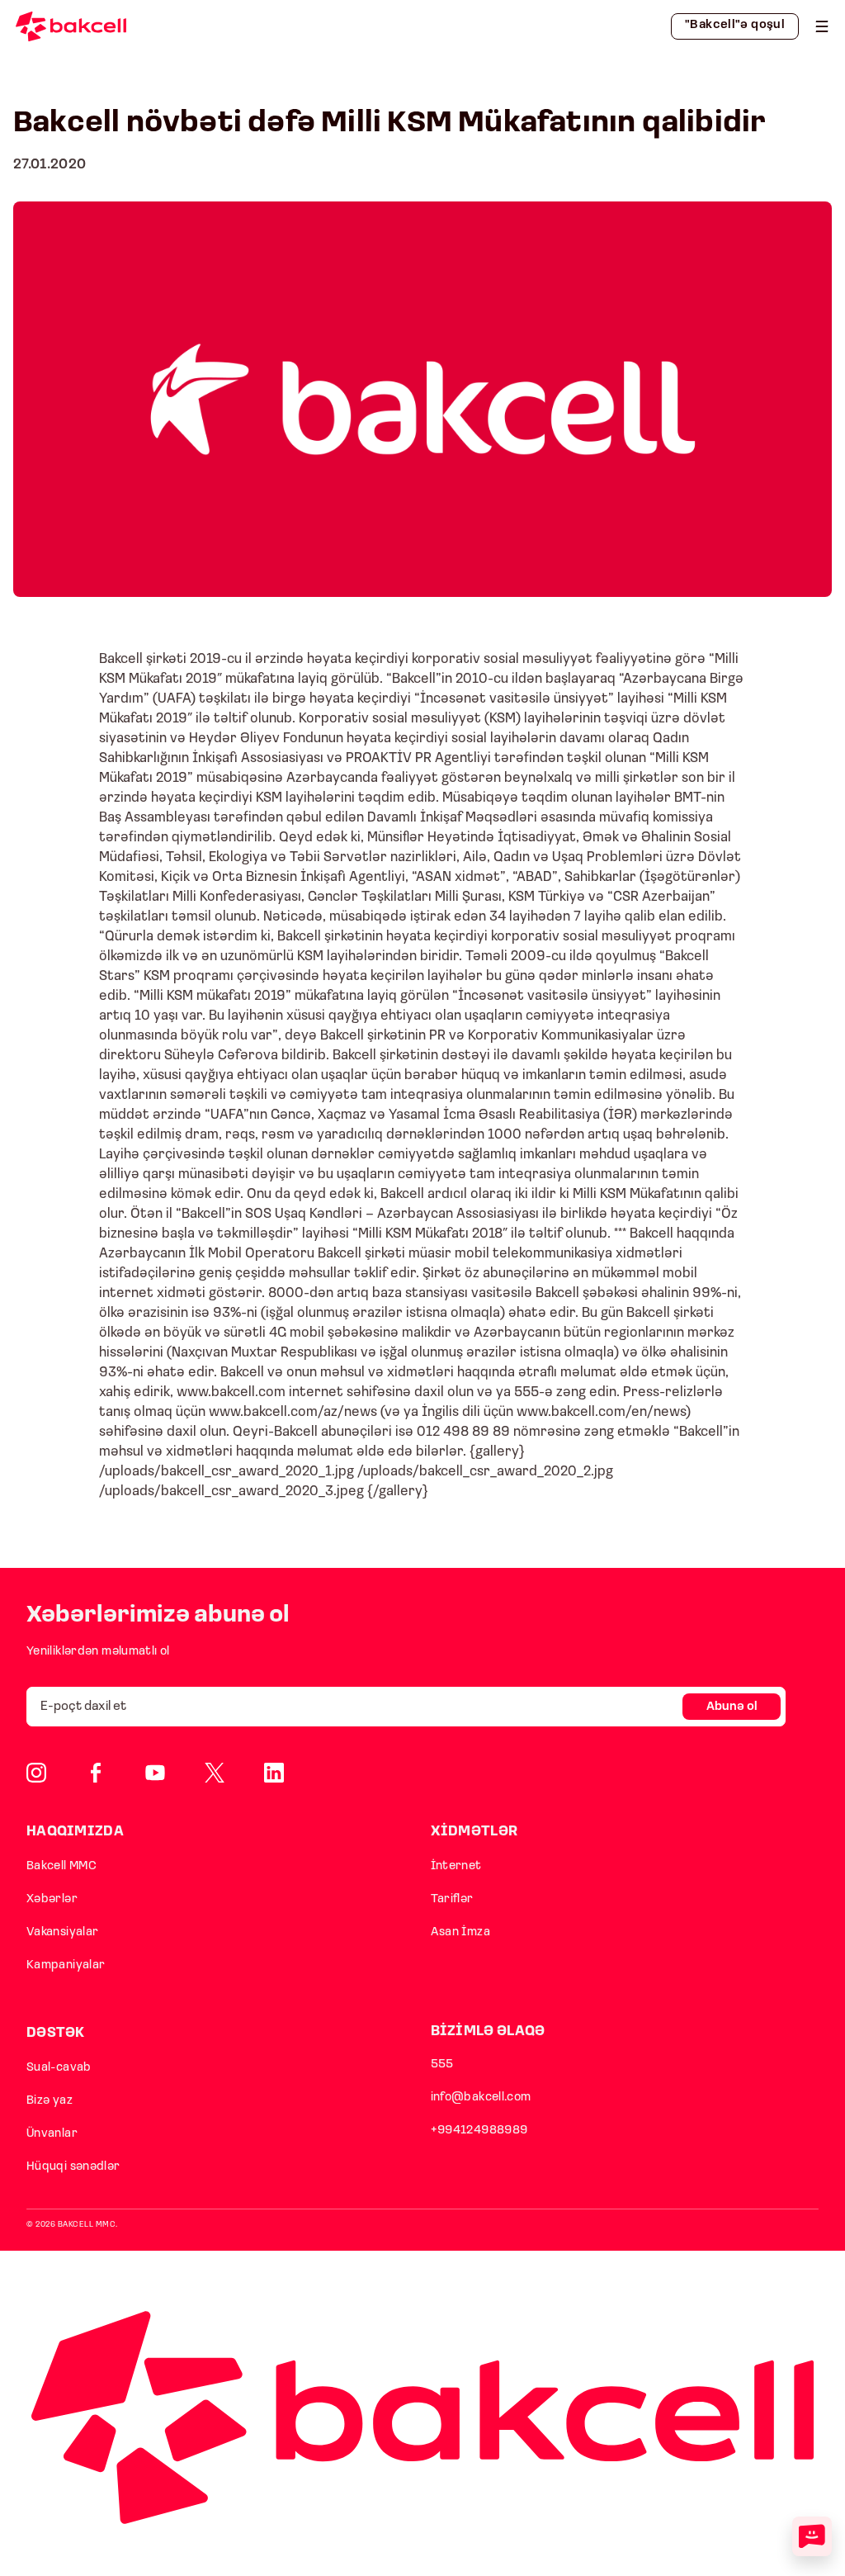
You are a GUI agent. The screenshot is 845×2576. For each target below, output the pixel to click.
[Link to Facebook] (96, 1773)
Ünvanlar (52, 2134)
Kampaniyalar (66, 1965)
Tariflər (452, 1899)
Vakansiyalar (62, 1932)
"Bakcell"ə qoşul (735, 25)
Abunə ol (732, 1707)
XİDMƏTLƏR (474, 1832)
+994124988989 (479, 2131)
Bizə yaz (50, 2101)
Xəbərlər (52, 1899)
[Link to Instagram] (36, 1773)
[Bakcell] (822, 26)
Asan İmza (460, 1932)
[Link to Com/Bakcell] (215, 1773)
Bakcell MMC (61, 1866)
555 (442, 2065)
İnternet (456, 1866)
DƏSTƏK (56, 2033)
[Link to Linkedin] (274, 1773)
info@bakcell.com (481, 2098)
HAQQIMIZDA (75, 1832)
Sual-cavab (59, 2068)
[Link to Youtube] (155, 1773)
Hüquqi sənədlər (73, 2167)
